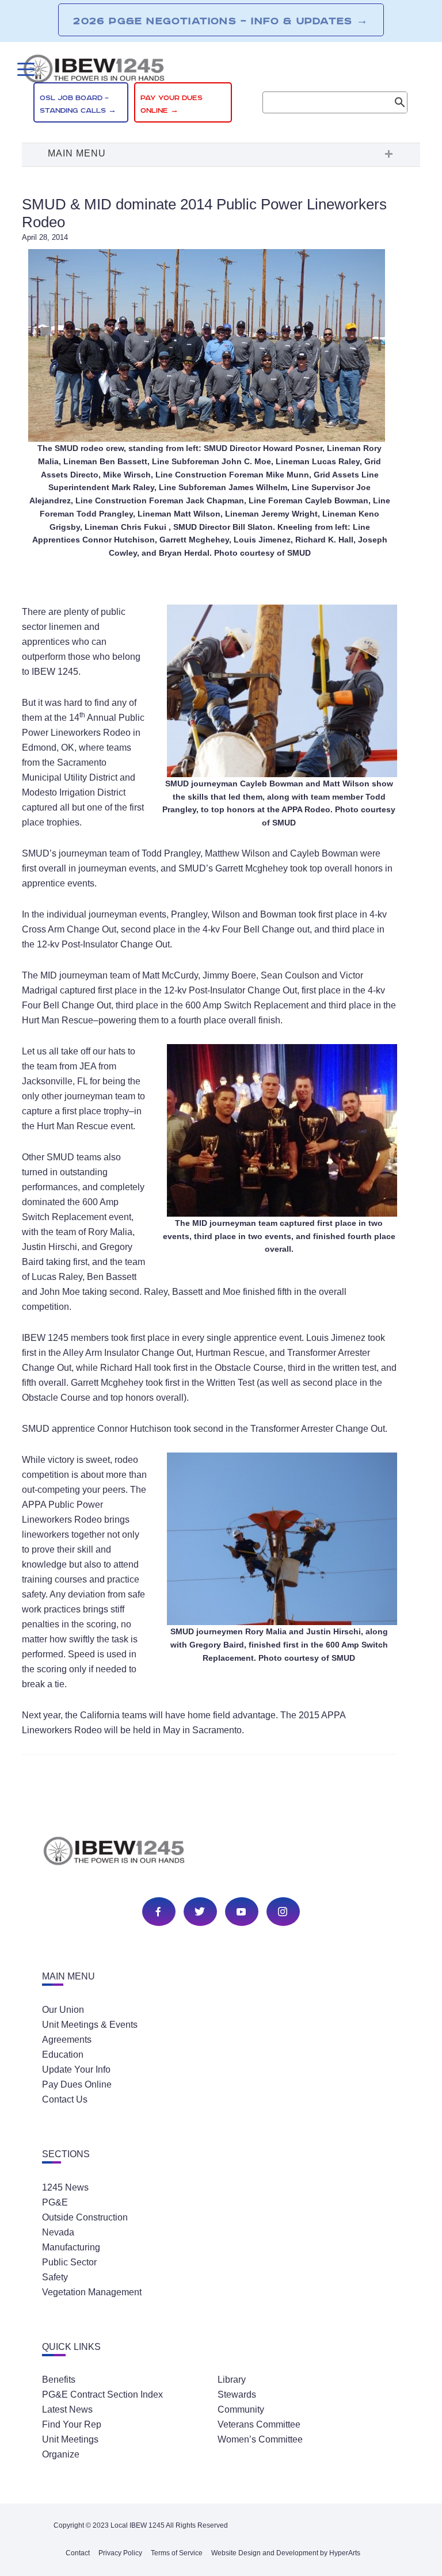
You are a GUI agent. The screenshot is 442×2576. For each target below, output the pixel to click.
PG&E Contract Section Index (102, 2395)
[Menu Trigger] (24, 69)
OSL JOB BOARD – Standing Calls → (78, 104)
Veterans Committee (259, 2424)
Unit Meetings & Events (90, 2025)
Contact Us (65, 2099)
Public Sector (69, 2262)
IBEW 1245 (221, 1853)
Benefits (59, 2380)
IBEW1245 (221, 71)
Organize (61, 2454)
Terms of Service (177, 2553)
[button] (221, 155)
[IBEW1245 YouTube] (241, 1912)
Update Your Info (76, 2069)
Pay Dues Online (77, 2084)
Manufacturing (71, 2247)
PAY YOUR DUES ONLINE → (172, 104)
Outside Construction (85, 2217)
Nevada (58, 2232)
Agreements (67, 2040)
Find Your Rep (72, 2424)
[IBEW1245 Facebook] (158, 1912)
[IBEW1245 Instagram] (283, 1912)
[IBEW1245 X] (200, 1912)
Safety (55, 2277)
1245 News (65, 2187)
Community (241, 2409)
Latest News (67, 2409)
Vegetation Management (92, 2292)
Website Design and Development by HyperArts (286, 2553)
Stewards (237, 2395)
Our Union (63, 2010)
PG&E (55, 2202)
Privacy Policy (120, 2553)
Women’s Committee (260, 2439)
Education (63, 2055)
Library (232, 2380)
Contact (78, 2553)
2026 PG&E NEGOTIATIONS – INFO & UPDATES (221, 21)
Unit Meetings (70, 2439)
